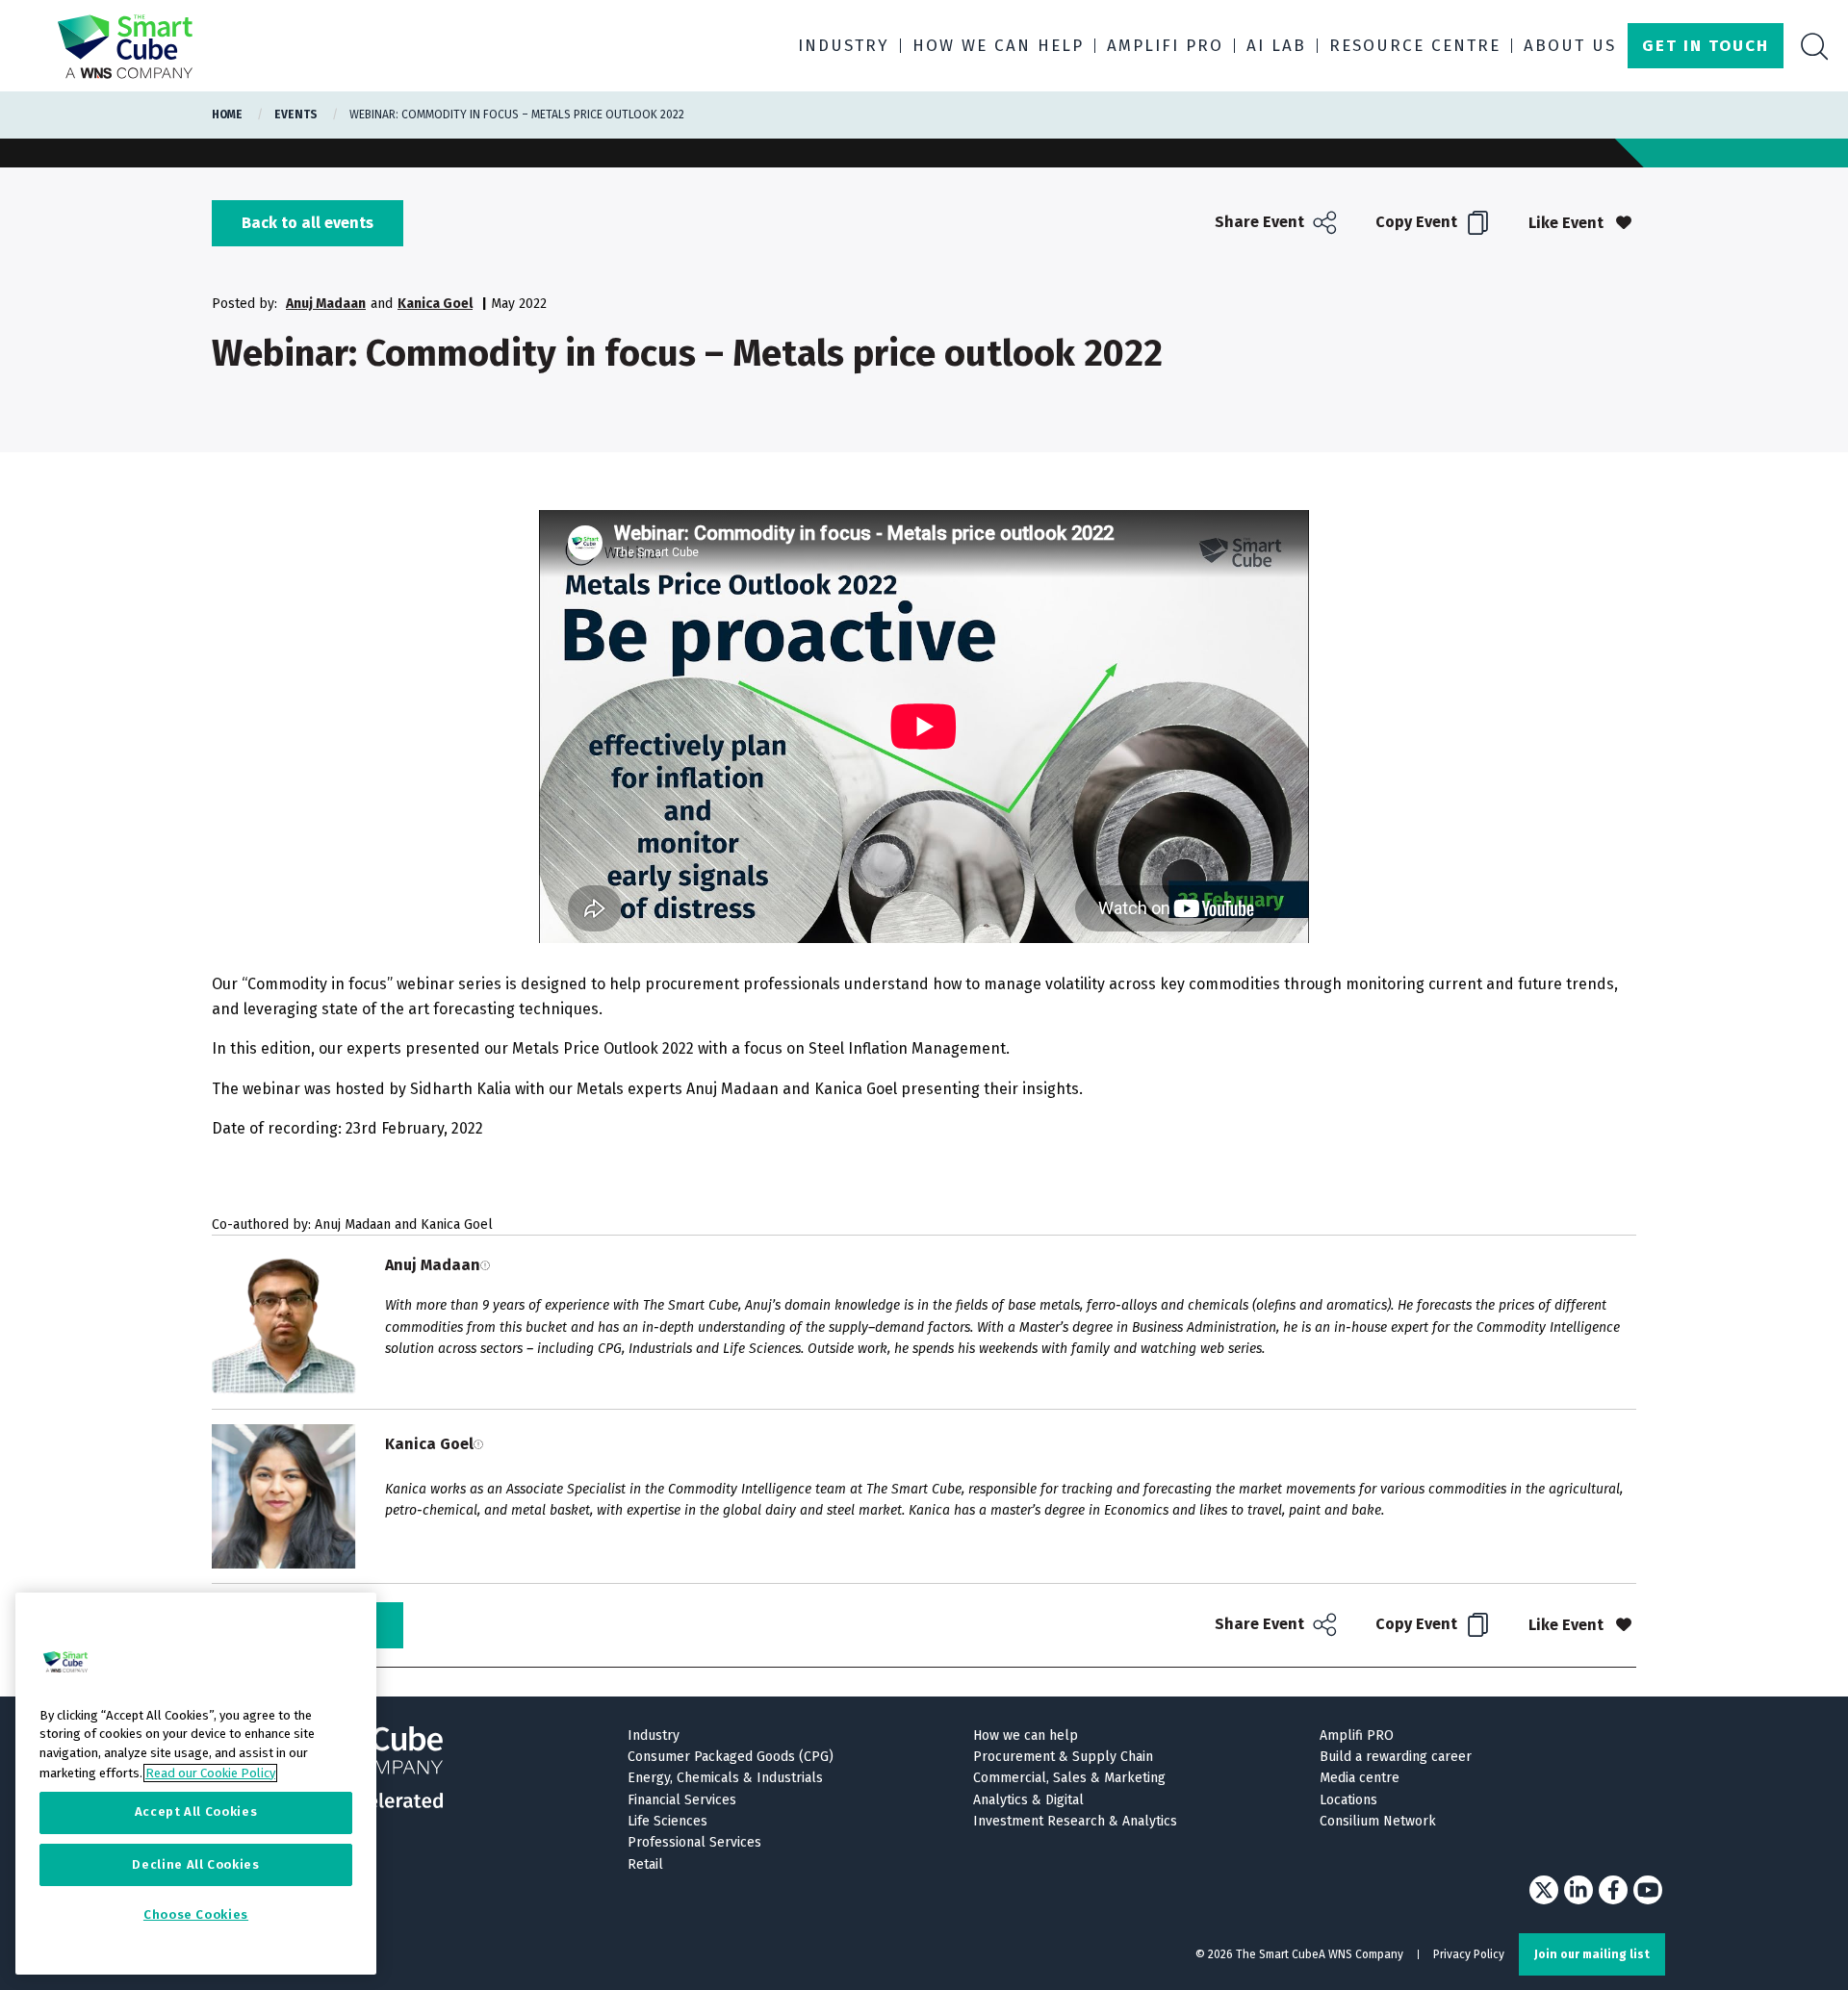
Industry (844, 46)
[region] (196, 1784)
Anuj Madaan (326, 304)
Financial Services (682, 1800)
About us (1570, 46)
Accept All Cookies (196, 1812)
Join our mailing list (1592, 1954)
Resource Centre (1415, 46)
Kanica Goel (435, 304)
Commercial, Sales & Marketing (1069, 1778)
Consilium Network (1378, 1821)
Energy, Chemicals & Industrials (725, 1778)
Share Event (1261, 222)
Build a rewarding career (1396, 1757)
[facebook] (1613, 1890)
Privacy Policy (1469, 1954)
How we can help (998, 46)
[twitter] (1544, 1890)
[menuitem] (1278, 223)
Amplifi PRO (1165, 46)
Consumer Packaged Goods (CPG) (731, 1757)
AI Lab (1276, 46)
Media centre (1360, 1778)
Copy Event (1418, 222)
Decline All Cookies (195, 1864)
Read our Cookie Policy (210, 1772)
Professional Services (694, 1842)
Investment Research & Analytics (1075, 1821)
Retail (645, 1864)
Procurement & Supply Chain (1063, 1757)
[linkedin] (1578, 1890)
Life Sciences (667, 1821)
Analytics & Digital (1028, 1800)
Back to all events (308, 223)
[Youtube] (1648, 1890)
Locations (1348, 1800)
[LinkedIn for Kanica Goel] (478, 1444)
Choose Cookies (196, 1915)
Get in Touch (1706, 46)
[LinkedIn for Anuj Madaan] (485, 1265)
